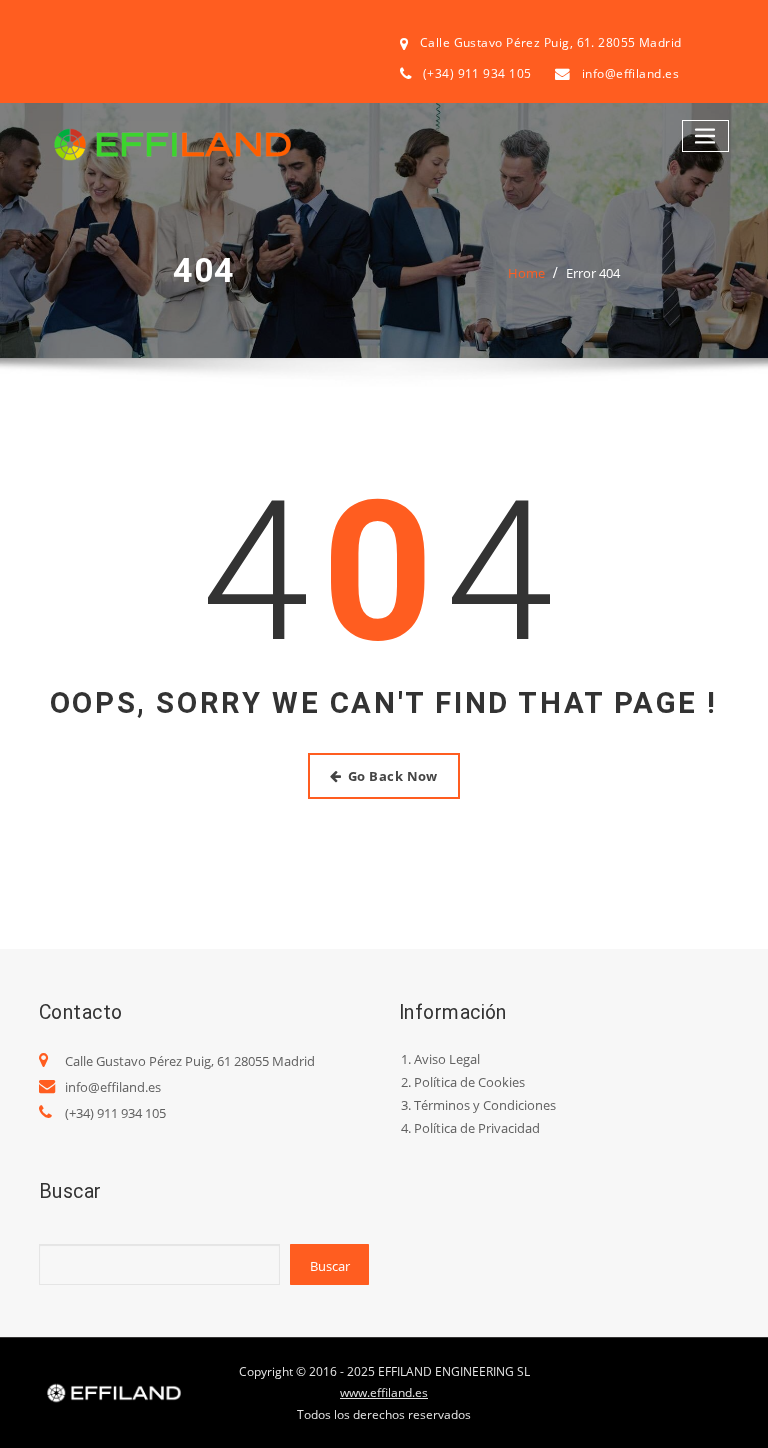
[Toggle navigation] (706, 136)
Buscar (330, 1266)
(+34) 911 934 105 (115, 1113)
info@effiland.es (630, 73)
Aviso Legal (447, 1059)
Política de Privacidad (477, 1128)
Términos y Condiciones (485, 1105)
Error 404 (593, 273)
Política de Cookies (469, 1082)
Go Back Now (393, 776)
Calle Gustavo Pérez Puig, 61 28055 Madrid (190, 1061)
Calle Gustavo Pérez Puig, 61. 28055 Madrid (551, 42)
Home (526, 273)
